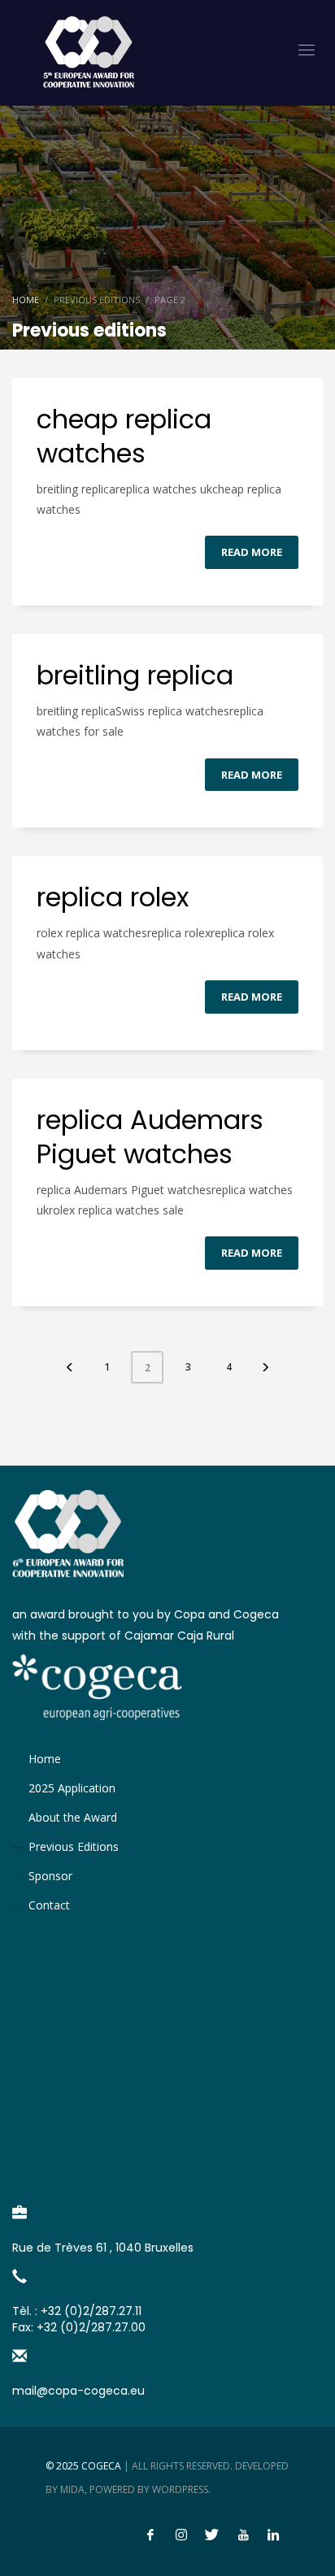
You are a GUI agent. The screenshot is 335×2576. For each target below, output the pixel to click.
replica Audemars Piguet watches (150, 1137)
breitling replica (135, 675)
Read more (252, 552)
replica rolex (113, 897)
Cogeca (101, 2466)
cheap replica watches (124, 436)
